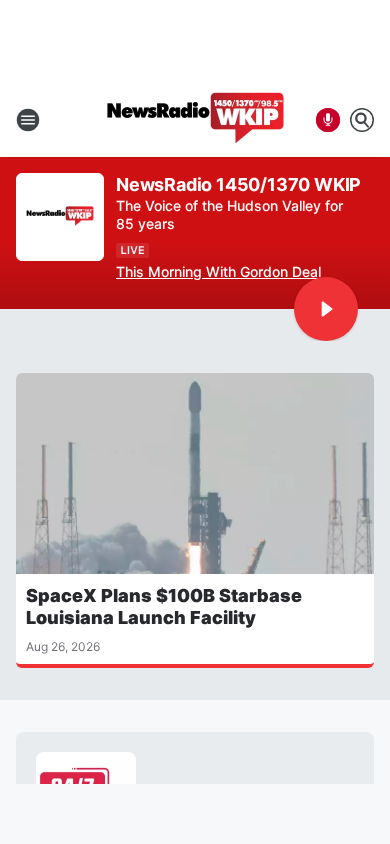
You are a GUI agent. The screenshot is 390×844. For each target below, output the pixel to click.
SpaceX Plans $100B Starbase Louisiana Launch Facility (164, 606)
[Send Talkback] (328, 120)
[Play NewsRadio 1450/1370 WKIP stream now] (60, 217)
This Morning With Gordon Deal (218, 271)
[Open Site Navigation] (28, 120)
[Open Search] (362, 120)
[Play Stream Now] (326, 309)
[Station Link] (195, 120)
